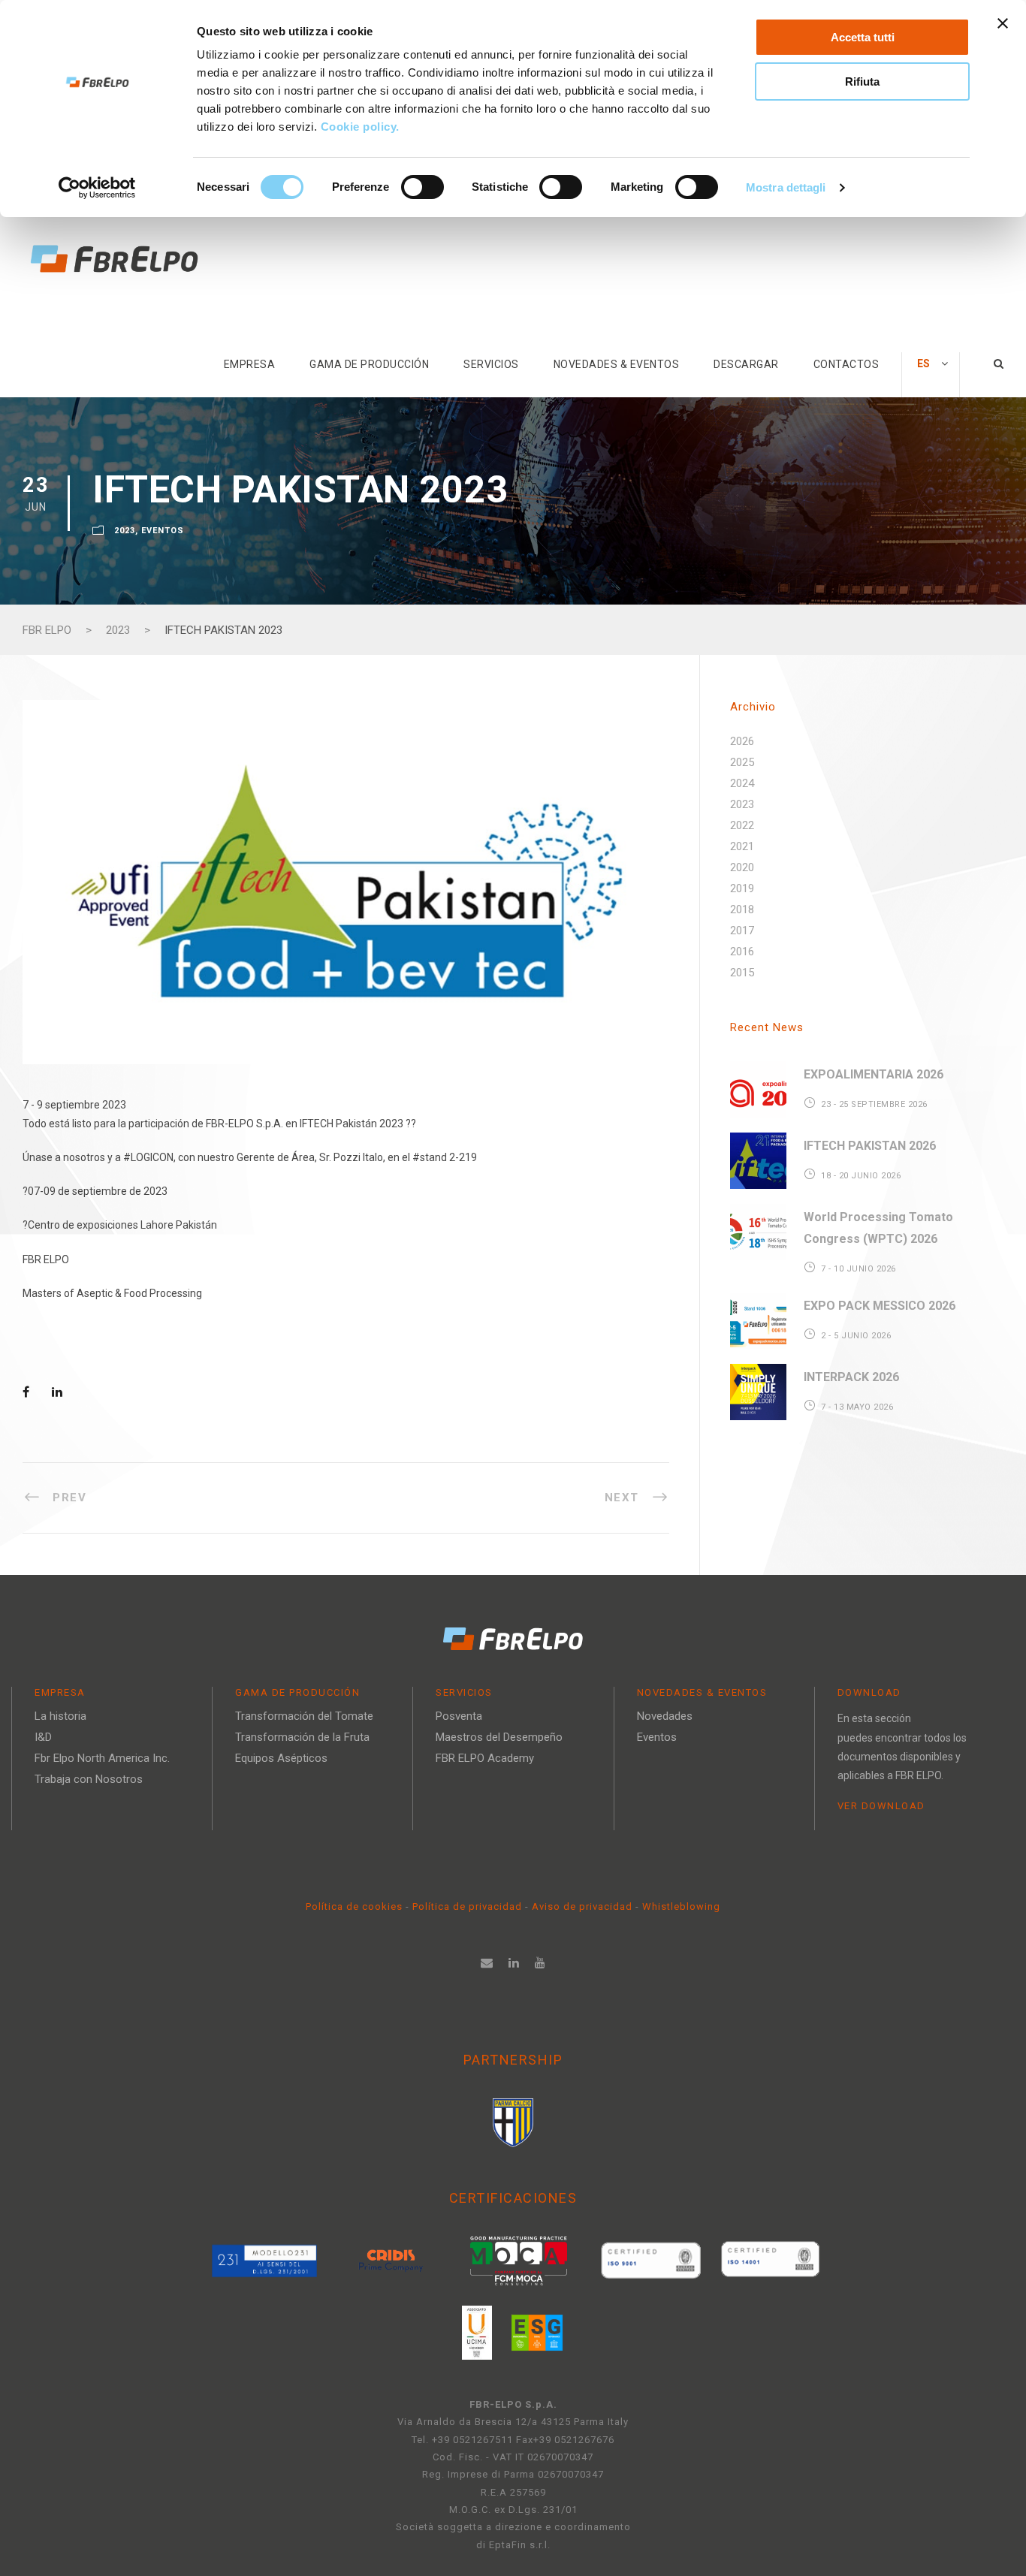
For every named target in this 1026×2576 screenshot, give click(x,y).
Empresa (250, 364)
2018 (742, 909)
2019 (742, 888)
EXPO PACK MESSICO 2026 (880, 1306)
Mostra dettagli (786, 187)
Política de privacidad (469, 1906)
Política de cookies (356, 1906)
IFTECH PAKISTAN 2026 (870, 1146)
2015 (742, 973)
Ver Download (881, 1806)
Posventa (459, 1716)
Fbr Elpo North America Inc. (102, 1758)
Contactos (846, 364)
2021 (742, 846)
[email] (487, 1963)
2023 (125, 531)
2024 (742, 783)
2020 (742, 867)
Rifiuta (862, 81)
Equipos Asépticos (281, 1758)
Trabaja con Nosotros (89, 1779)
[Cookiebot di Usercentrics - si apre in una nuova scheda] (97, 188)
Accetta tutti (863, 37)
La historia (60, 1716)
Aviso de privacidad (582, 1906)
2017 (742, 931)
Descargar (746, 364)
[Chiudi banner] (1003, 23)
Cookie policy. (362, 127)
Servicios (491, 364)
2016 (742, 952)
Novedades (665, 1716)
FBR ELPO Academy (485, 1758)
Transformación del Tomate (304, 1716)
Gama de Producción (369, 364)
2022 (742, 825)
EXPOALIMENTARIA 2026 (874, 1074)
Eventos (163, 531)
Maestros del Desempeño (499, 1737)
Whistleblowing (681, 1906)
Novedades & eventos (617, 364)
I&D (43, 1737)
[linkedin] (514, 1963)
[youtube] (540, 1963)
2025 (742, 762)
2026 (742, 741)
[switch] (422, 187)
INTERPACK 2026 (851, 1377)
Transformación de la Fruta (302, 1737)
